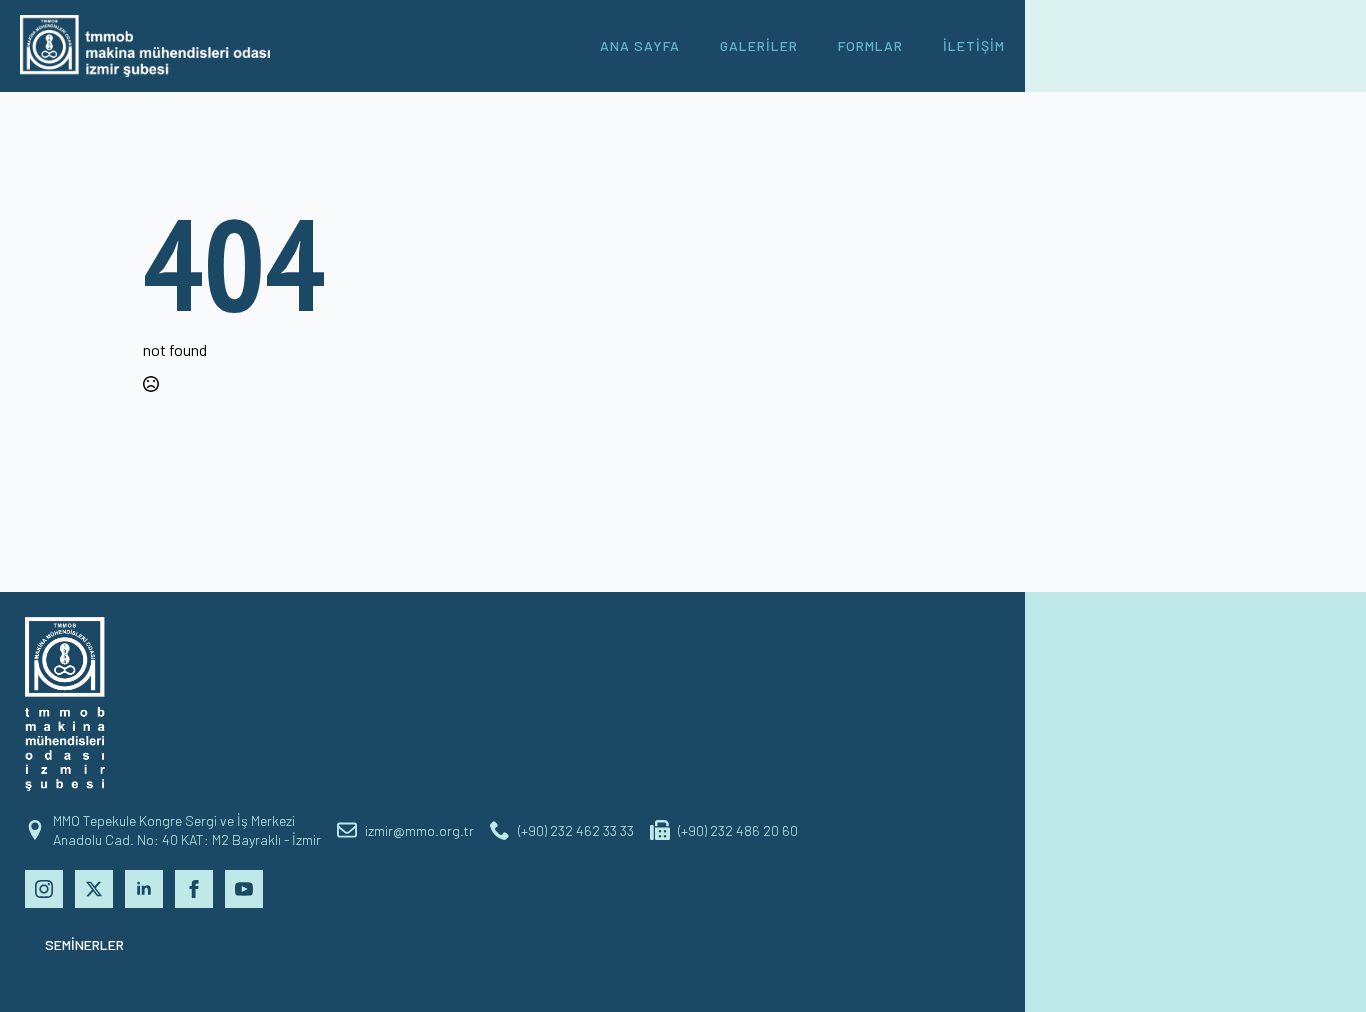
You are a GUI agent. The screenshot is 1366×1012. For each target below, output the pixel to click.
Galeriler (759, 45)
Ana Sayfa (640, 45)
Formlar (870, 45)
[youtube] (244, 889)
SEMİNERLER (84, 944)
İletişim (974, 45)
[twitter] (94, 889)
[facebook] (194, 889)
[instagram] (44, 889)
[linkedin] (144, 889)
